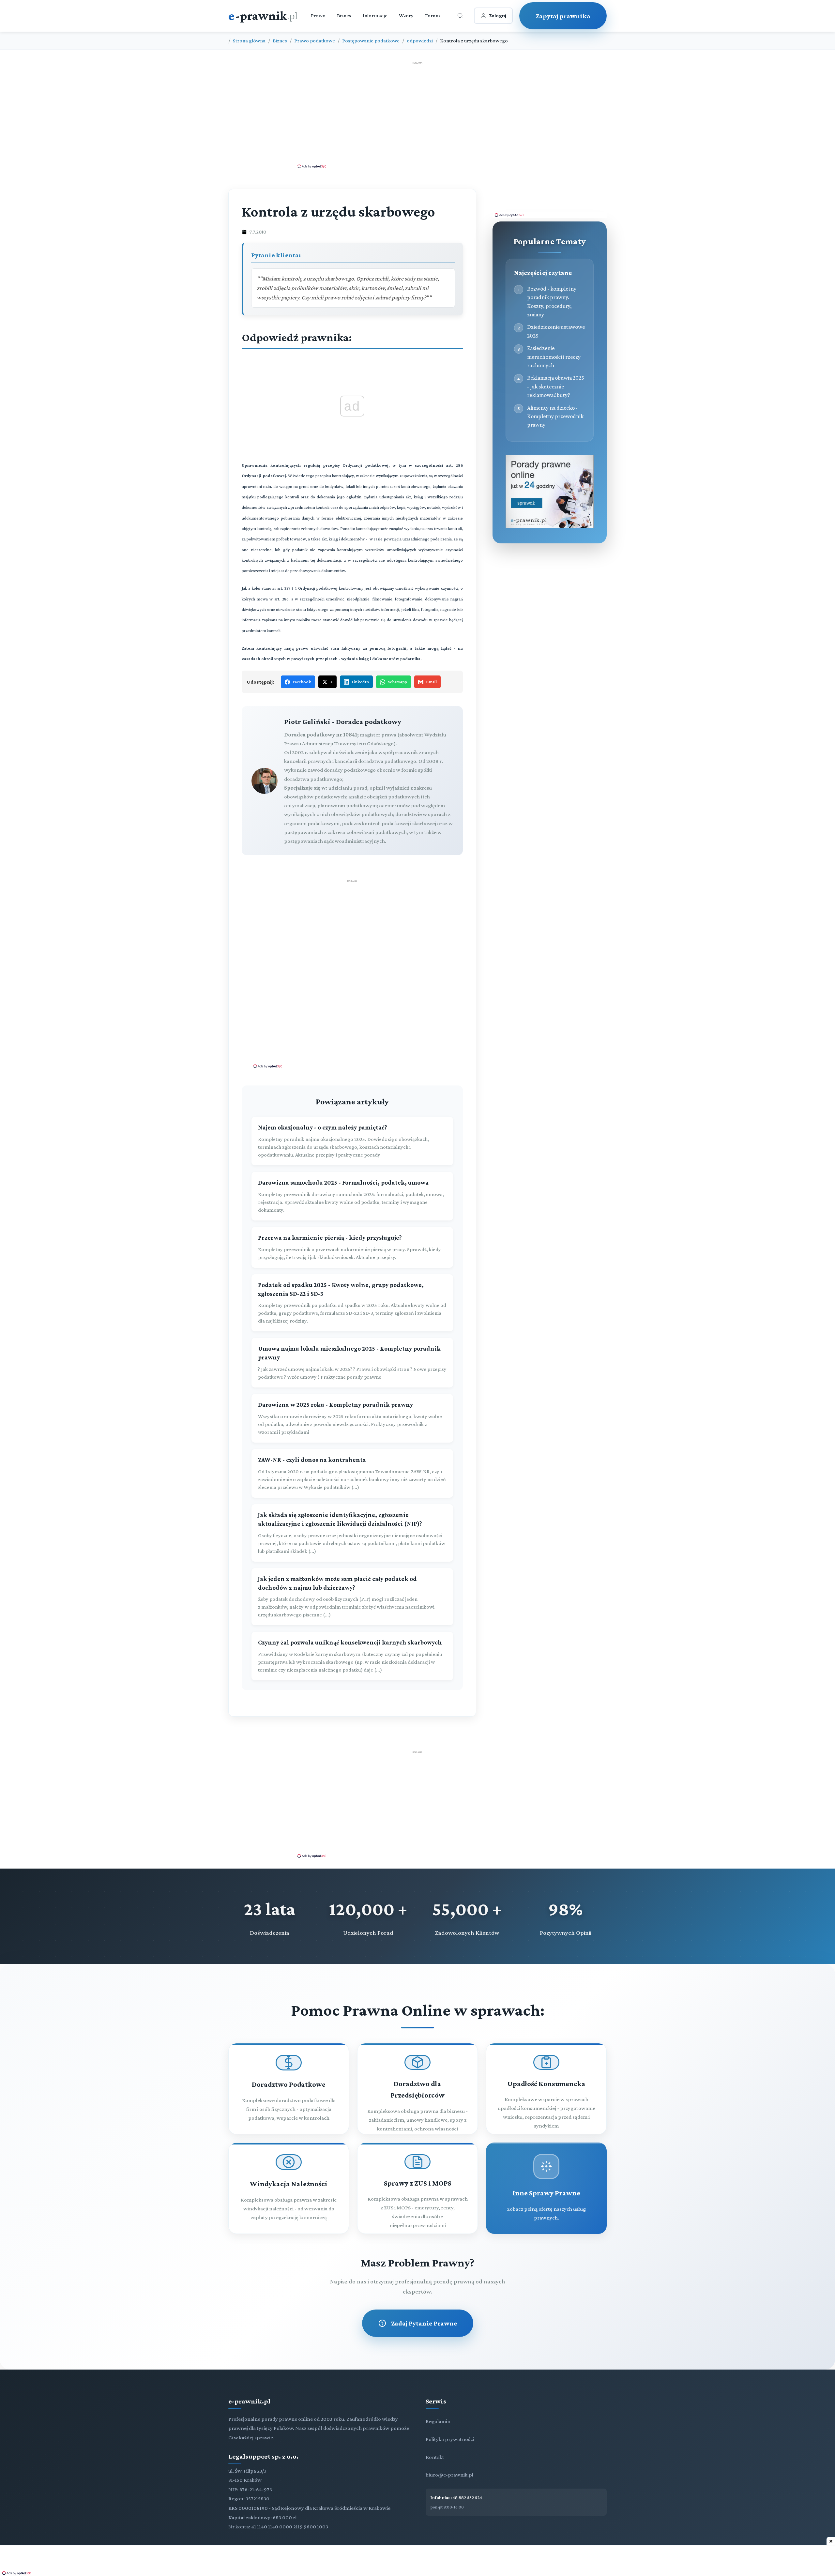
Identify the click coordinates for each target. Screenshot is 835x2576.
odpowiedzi (420, 41)
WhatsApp (397, 682)
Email (431, 682)
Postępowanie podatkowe (371, 41)
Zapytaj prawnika (563, 16)
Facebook (302, 682)
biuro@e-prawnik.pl (449, 2475)
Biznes (344, 15)
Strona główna (249, 41)
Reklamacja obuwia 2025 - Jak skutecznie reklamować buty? (556, 386)
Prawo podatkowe (315, 41)
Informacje (375, 15)
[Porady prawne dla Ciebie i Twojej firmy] (550, 526)
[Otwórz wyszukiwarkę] (460, 16)
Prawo (318, 15)
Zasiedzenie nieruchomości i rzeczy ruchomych (554, 357)
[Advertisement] (417, 114)
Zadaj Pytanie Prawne (424, 2323)
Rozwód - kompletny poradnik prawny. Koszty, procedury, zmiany (552, 302)
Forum (433, 15)
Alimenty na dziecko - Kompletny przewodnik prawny (555, 416)
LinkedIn (360, 682)
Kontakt (435, 2457)
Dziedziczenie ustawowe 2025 (556, 331)
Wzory (406, 15)
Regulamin (438, 2421)
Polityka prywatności (450, 2439)
